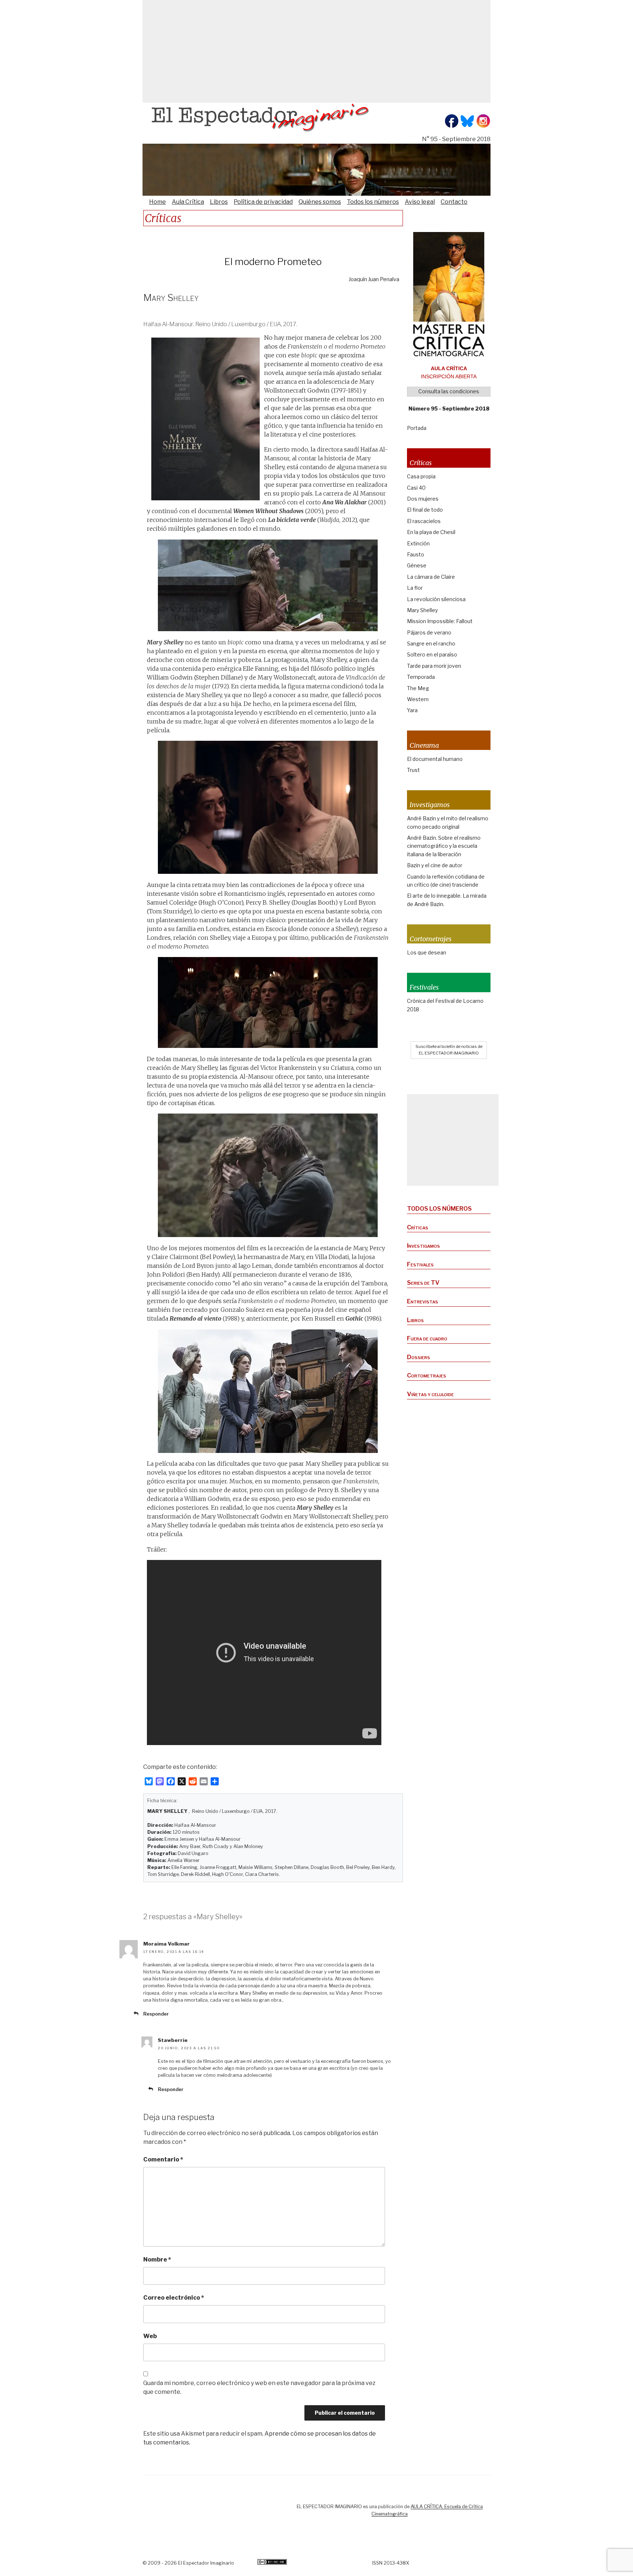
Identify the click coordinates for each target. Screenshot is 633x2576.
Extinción (418, 543)
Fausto (416, 554)
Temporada (421, 677)
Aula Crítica (188, 202)
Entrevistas (423, 1301)
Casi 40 (416, 488)
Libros (219, 202)
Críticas (418, 1227)
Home (158, 202)
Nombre (157, 2259)
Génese (417, 565)
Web (150, 2336)
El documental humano (435, 759)
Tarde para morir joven (434, 666)
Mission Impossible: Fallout (440, 621)
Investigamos (423, 1246)
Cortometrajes (427, 1375)
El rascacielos (424, 521)
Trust (413, 770)
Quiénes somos (320, 202)
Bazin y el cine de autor (435, 865)
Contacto (454, 202)
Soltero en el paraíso (432, 654)
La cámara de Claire (431, 577)
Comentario (163, 2159)
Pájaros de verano (429, 632)
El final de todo (425, 510)
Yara (412, 710)
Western (418, 699)
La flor (415, 588)
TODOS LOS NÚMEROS (439, 1209)
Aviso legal (420, 202)
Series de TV (423, 1283)
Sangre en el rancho (431, 643)
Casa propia (421, 476)
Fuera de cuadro (427, 1338)
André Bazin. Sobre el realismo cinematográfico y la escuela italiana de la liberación (444, 846)
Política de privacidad (263, 202)
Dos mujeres (423, 499)
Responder (156, 2014)
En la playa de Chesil (431, 532)
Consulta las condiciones (449, 391)
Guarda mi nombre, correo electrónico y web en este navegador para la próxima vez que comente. (259, 2387)
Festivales (420, 1264)
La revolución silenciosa (436, 599)
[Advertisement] (316, 51)
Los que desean (427, 952)
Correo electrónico (174, 2298)
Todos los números (373, 202)
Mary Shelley (422, 610)
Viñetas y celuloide (430, 1394)
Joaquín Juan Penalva (374, 279)
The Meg (418, 688)
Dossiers (419, 1357)
